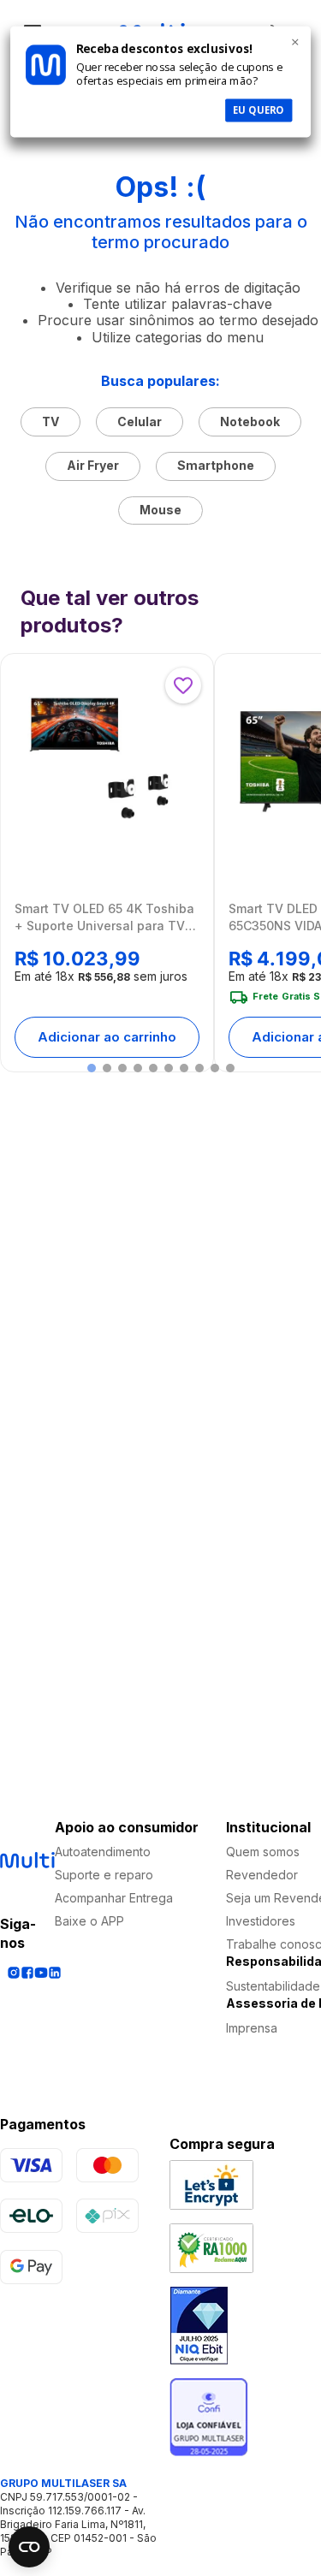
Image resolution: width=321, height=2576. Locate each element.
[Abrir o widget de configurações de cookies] (29, 2547)
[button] (92, 1068)
